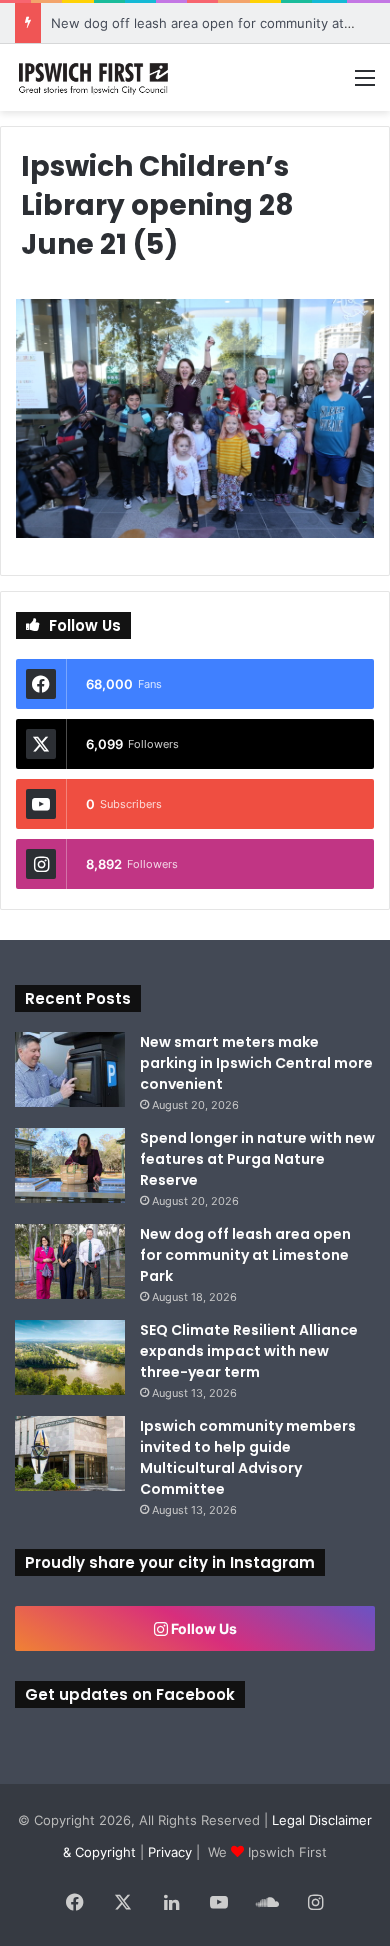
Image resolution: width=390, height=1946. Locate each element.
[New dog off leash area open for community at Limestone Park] (70, 1261)
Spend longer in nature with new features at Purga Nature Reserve (257, 1159)
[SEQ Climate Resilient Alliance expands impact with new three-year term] (70, 1357)
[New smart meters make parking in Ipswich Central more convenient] (70, 1069)
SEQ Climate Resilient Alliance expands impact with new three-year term (249, 1351)
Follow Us (202, 1628)
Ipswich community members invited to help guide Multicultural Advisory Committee (248, 1457)
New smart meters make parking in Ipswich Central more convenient (256, 1063)
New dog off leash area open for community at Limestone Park (245, 1255)
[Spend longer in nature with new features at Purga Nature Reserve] (70, 1165)
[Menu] (365, 84)
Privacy (170, 1852)
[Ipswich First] (95, 77)
